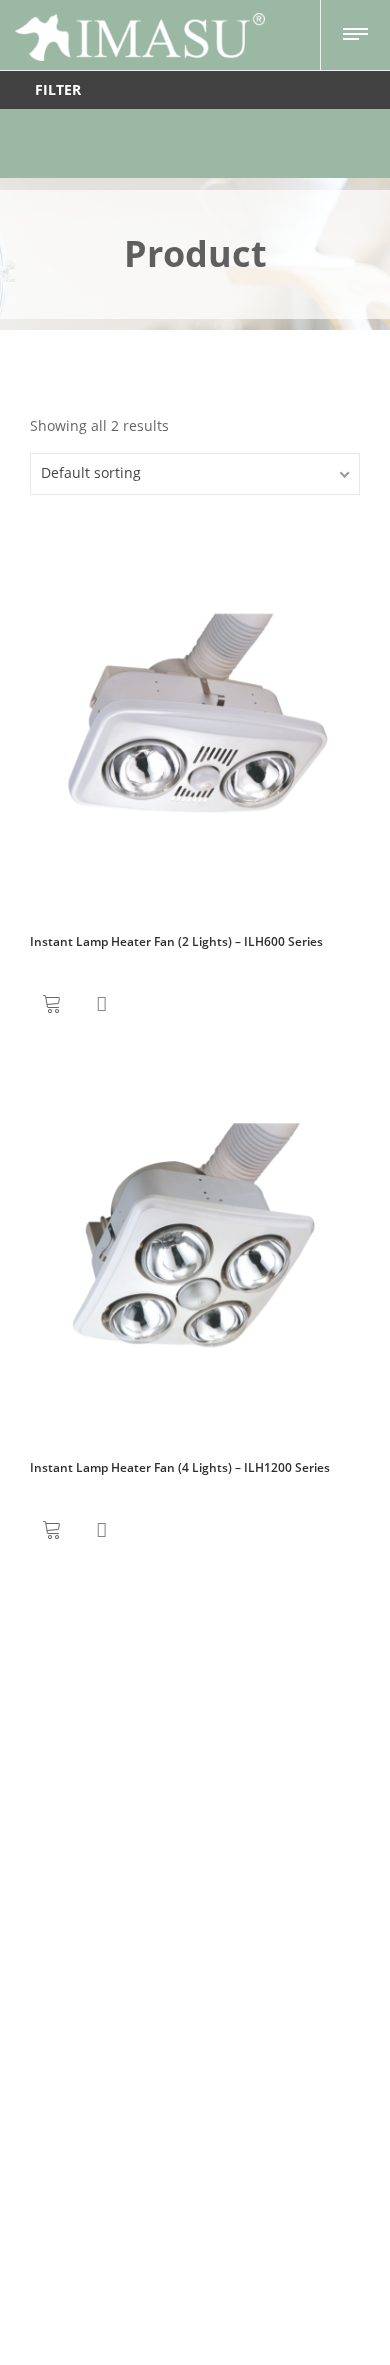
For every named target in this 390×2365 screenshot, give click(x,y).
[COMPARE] (101, 1004)
